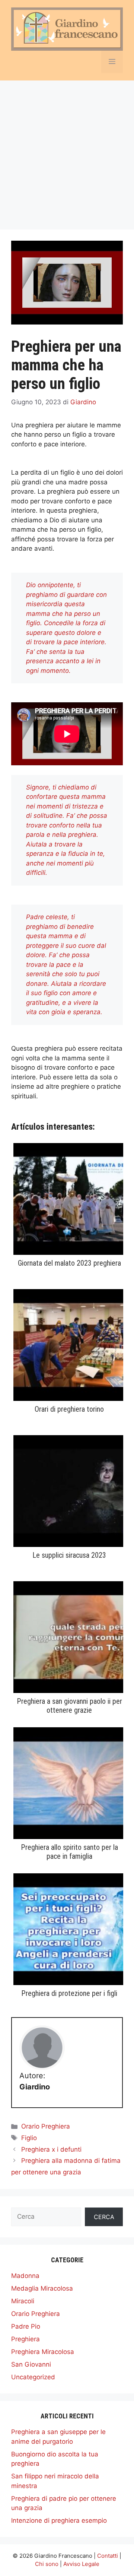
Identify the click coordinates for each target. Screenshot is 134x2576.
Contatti (108, 2556)
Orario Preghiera (46, 2126)
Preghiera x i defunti (51, 2149)
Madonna (25, 2276)
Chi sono (47, 2564)
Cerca (104, 2217)
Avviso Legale (81, 2564)
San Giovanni (31, 2364)
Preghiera (25, 2339)
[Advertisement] (67, 151)
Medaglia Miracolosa (42, 2288)
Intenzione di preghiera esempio (59, 2520)
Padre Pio (26, 2326)
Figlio (29, 2138)
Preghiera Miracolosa (43, 2352)
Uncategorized (33, 2377)
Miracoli (23, 2301)
